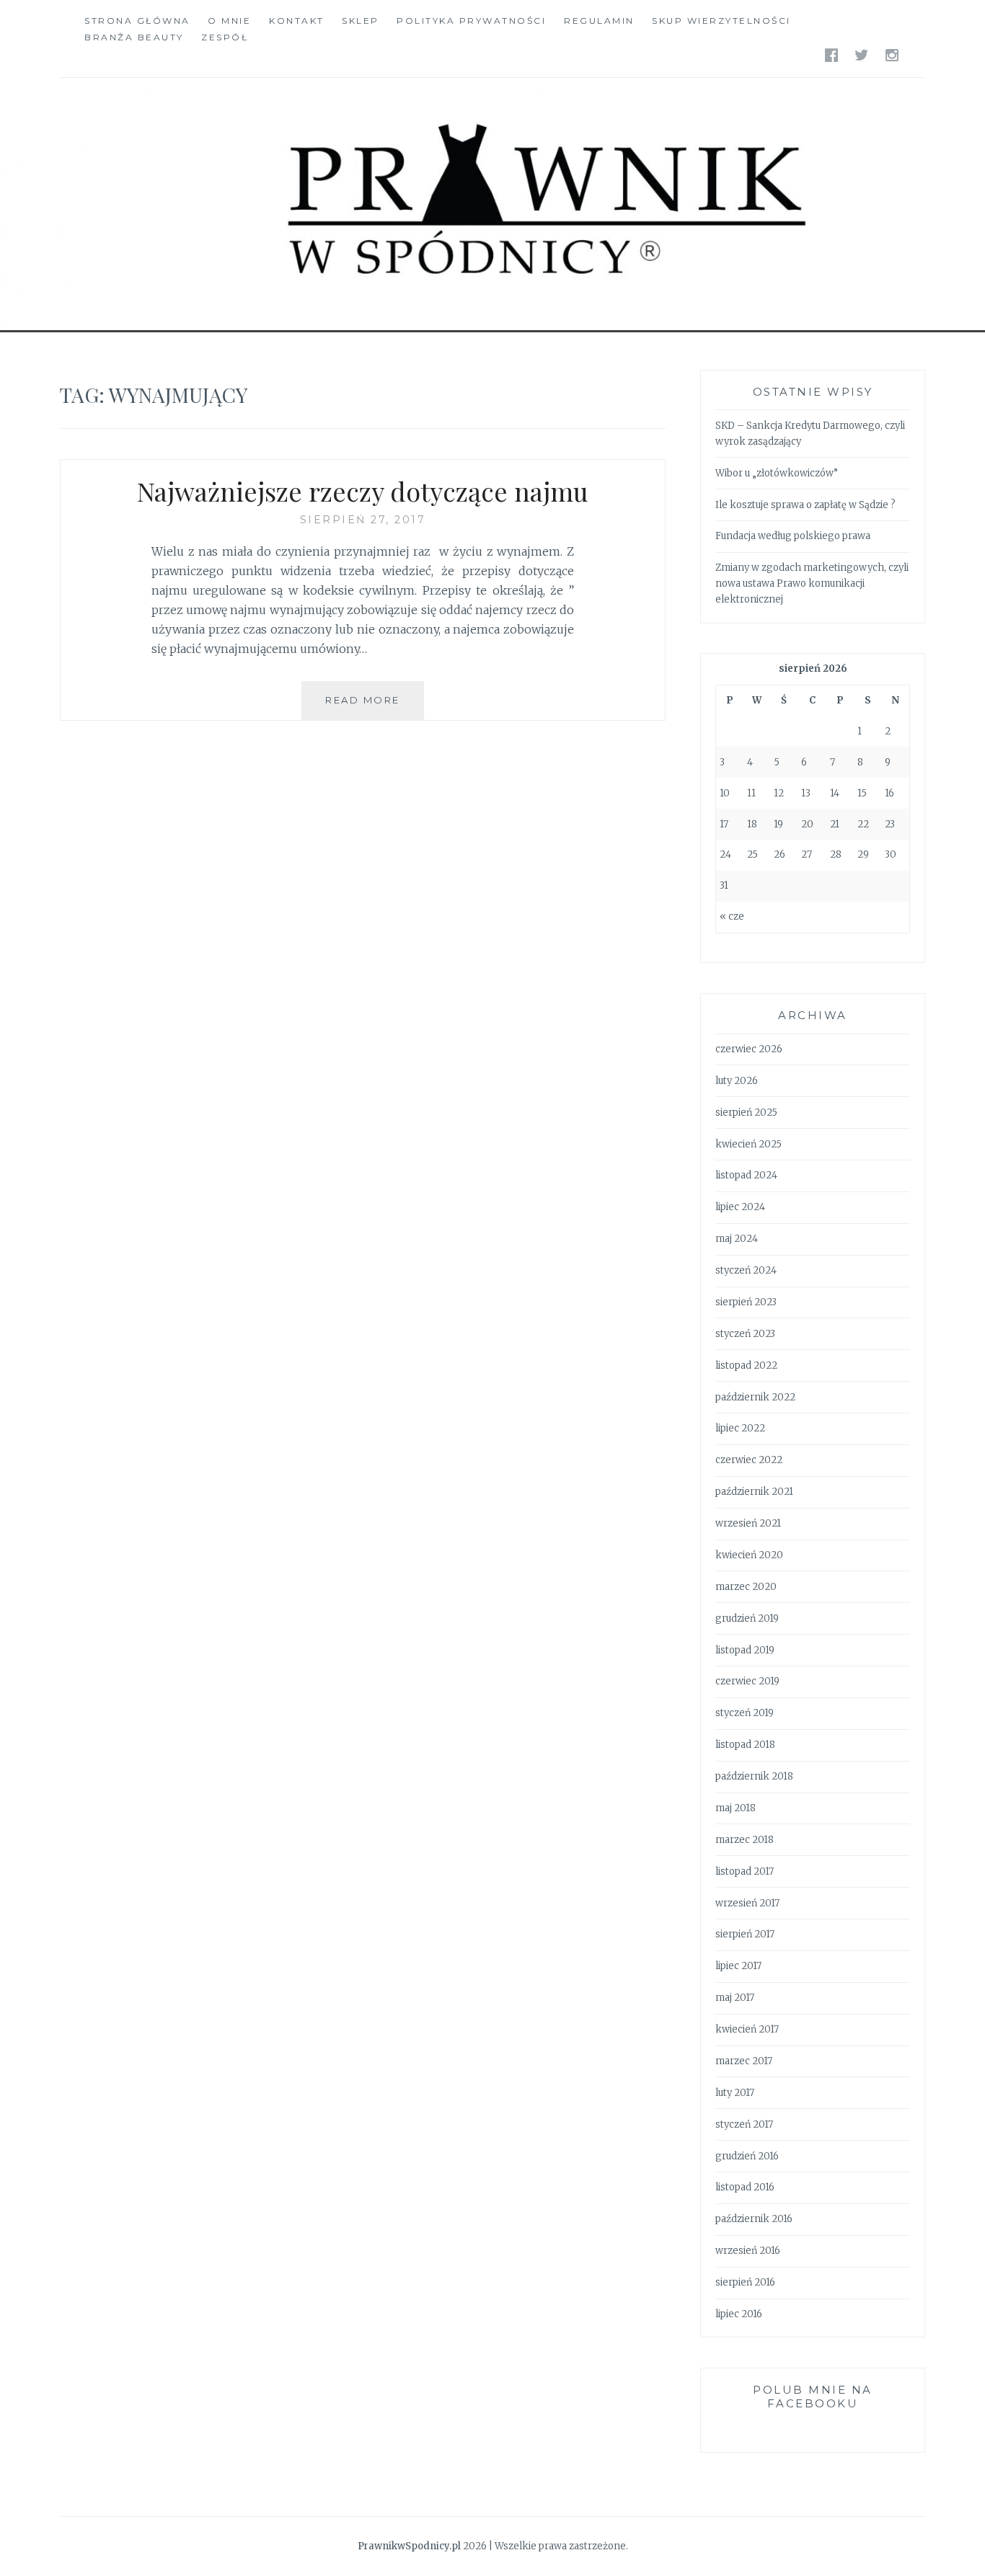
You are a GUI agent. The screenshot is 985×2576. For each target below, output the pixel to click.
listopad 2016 (745, 2187)
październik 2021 (754, 1492)
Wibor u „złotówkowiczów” (777, 473)
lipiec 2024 (740, 1207)
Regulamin (599, 21)
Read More (375, 707)
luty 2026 (737, 1081)
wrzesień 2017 (747, 1903)
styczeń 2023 (745, 1334)
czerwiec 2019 (747, 1681)
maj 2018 (736, 1808)
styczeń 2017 (744, 2124)
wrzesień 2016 (748, 2251)
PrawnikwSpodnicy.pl (409, 2546)
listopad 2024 (746, 1175)
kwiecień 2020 (749, 1555)
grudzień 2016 (747, 2156)
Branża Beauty (134, 37)
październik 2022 (755, 1397)
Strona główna (137, 21)
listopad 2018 (745, 1745)
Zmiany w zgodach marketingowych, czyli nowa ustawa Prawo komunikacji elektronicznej (812, 583)
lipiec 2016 (739, 2314)
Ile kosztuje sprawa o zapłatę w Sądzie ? (805, 505)
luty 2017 (735, 2093)
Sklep (361, 21)
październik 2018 (754, 1776)
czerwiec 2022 (749, 1460)
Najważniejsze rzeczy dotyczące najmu (363, 491)
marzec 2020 (746, 1587)
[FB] (832, 54)
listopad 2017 (745, 1871)
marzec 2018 (745, 1840)
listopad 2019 (745, 1650)
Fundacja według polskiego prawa (793, 536)
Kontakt (297, 21)
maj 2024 (737, 1239)
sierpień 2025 (746, 1112)
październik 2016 (754, 2219)
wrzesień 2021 (748, 1523)
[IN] (893, 54)
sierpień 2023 (746, 1302)
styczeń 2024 (746, 1270)
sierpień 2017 (745, 1934)
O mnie (229, 21)
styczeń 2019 (745, 1713)
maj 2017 (735, 1998)
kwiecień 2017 (747, 2029)
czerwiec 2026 (749, 1049)
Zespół (225, 37)
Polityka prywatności (471, 21)
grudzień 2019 (747, 1618)
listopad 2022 (746, 1365)
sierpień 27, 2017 (363, 520)
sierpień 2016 (745, 2282)
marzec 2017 (744, 2061)
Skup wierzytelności (721, 21)
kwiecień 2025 (748, 1144)
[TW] (863, 54)
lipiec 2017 (738, 1966)
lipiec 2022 (740, 1428)
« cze (732, 916)
